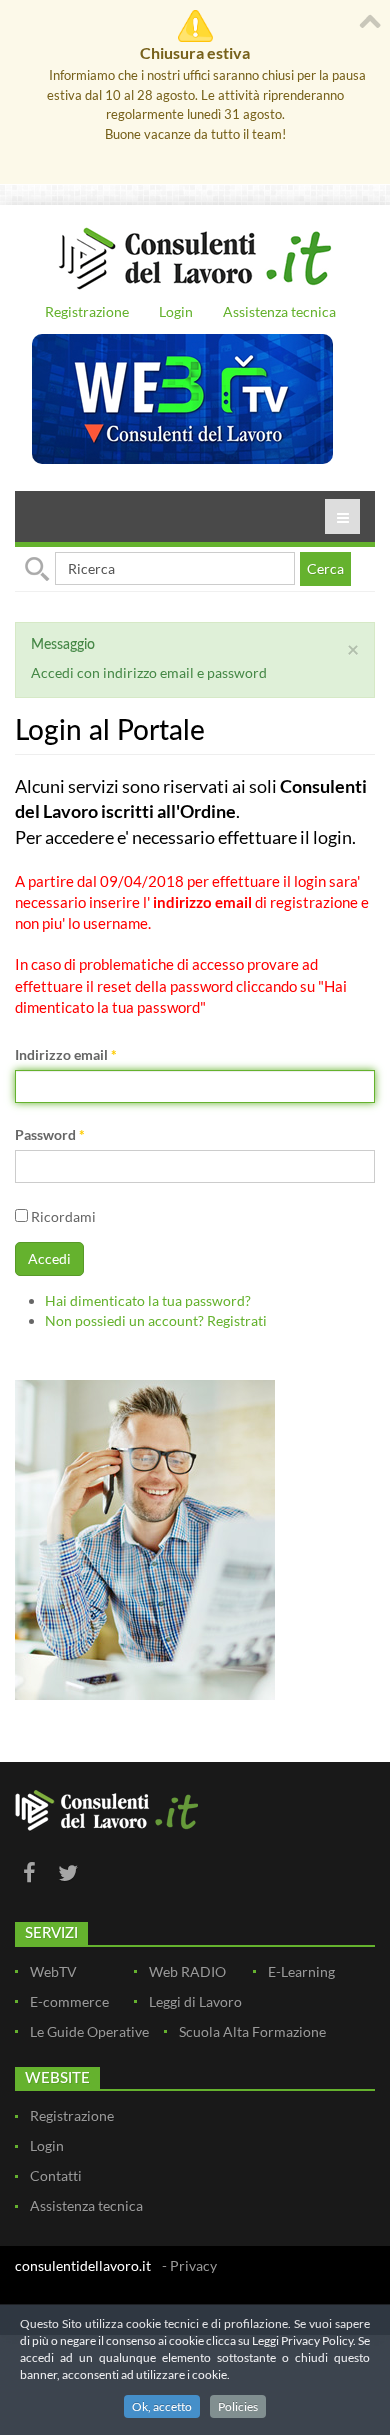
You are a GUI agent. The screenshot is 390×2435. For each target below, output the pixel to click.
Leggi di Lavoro (195, 2001)
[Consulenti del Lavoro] (195, 256)
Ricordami (62, 1216)
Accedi (49, 1258)
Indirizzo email (66, 1054)
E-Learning (301, 1971)
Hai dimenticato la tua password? (148, 1300)
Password (50, 1134)
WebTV (53, 1971)
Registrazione (87, 311)
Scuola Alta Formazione (252, 2031)
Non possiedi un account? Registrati (156, 1320)
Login (176, 311)
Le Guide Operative (89, 2031)
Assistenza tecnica (279, 311)
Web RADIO (187, 1971)
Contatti (56, 2175)
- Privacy (189, 2265)
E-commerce (69, 2001)
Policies (238, 2406)
